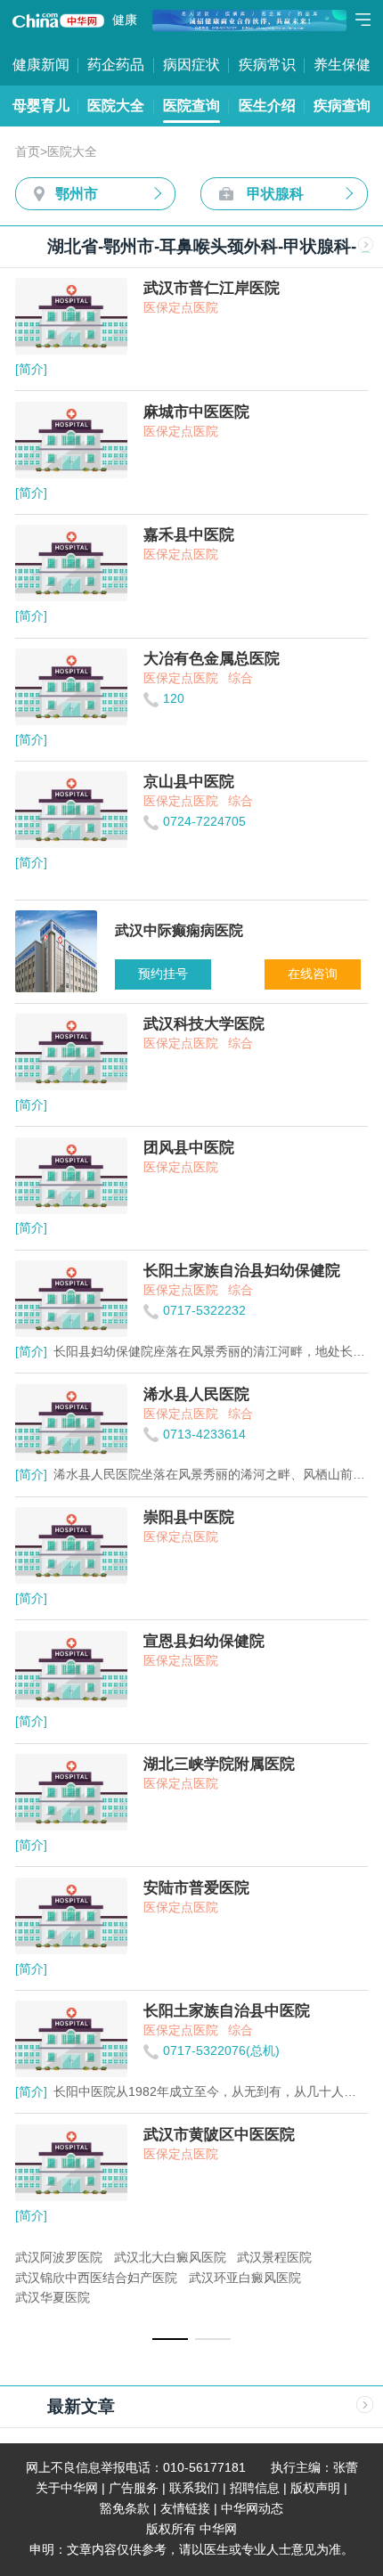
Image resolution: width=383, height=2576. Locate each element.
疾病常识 (267, 64)
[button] (170, 2339)
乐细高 (118, 2258)
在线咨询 (313, 974)
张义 (210, 2258)
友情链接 (185, 2509)
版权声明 (315, 2488)
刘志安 (167, 2258)
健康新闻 (41, 64)
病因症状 (191, 64)
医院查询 (191, 105)
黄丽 (77, 2258)
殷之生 (34, 2258)
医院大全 (116, 105)
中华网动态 (252, 2509)
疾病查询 (342, 105)
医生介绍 (267, 105)
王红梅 (252, 2258)
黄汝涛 (301, 2258)
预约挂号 (163, 974)
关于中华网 (67, 2488)
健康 (125, 20)
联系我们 (194, 2488)
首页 (28, 152)
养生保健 (342, 64)
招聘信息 (255, 2488)
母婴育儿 (41, 105)
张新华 (34, 2278)
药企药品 (116, 64)
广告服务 (134, 2488)
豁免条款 (125, 2509)
